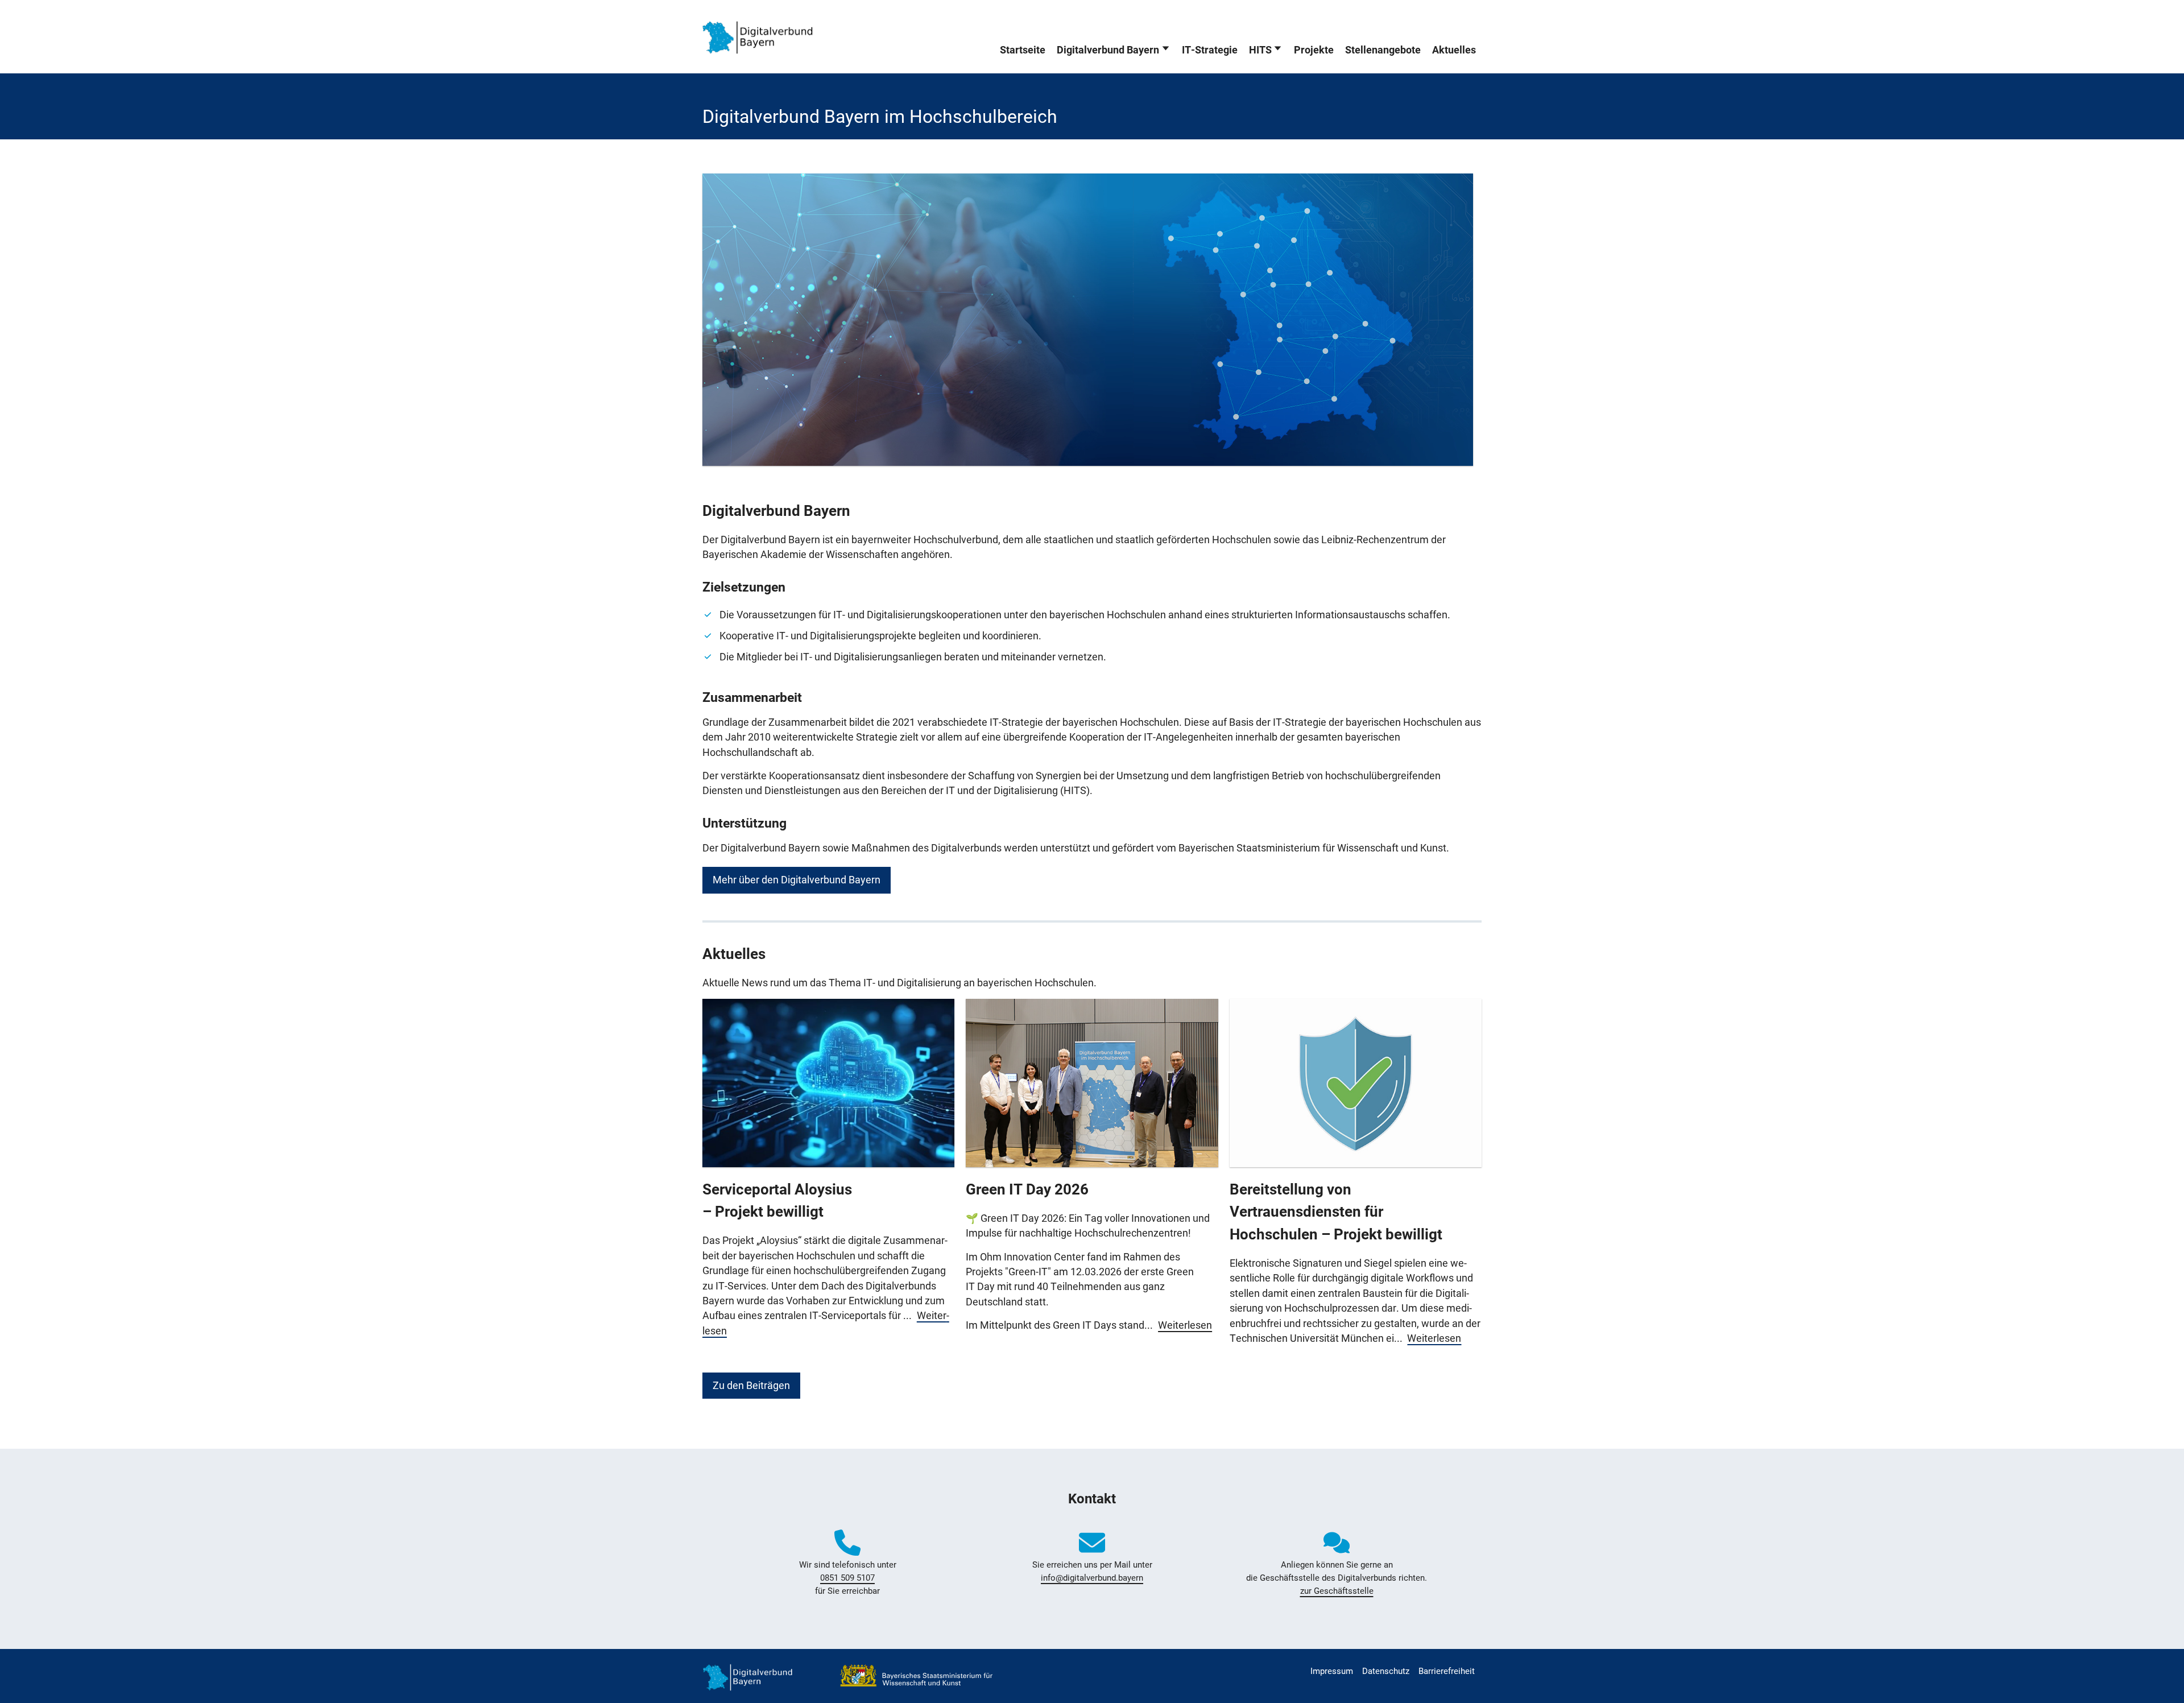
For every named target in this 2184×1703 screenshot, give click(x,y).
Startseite (1023, 50)
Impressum (1332, 1671)
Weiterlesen (1185, 1325)
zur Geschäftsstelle (1337, 1591)
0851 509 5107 (847, 1578)
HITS (1260, 50)
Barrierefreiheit (1447, 1671)
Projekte (1314, 50)
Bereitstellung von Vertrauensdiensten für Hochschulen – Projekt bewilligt (1336, 1212)
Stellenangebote (1383, 50)
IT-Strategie (1210, 50)
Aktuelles (1454, 50)
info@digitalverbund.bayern (1092, 1578)
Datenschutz (1386, 1671)
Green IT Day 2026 (1027, 1189)
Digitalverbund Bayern (1108, 50)
